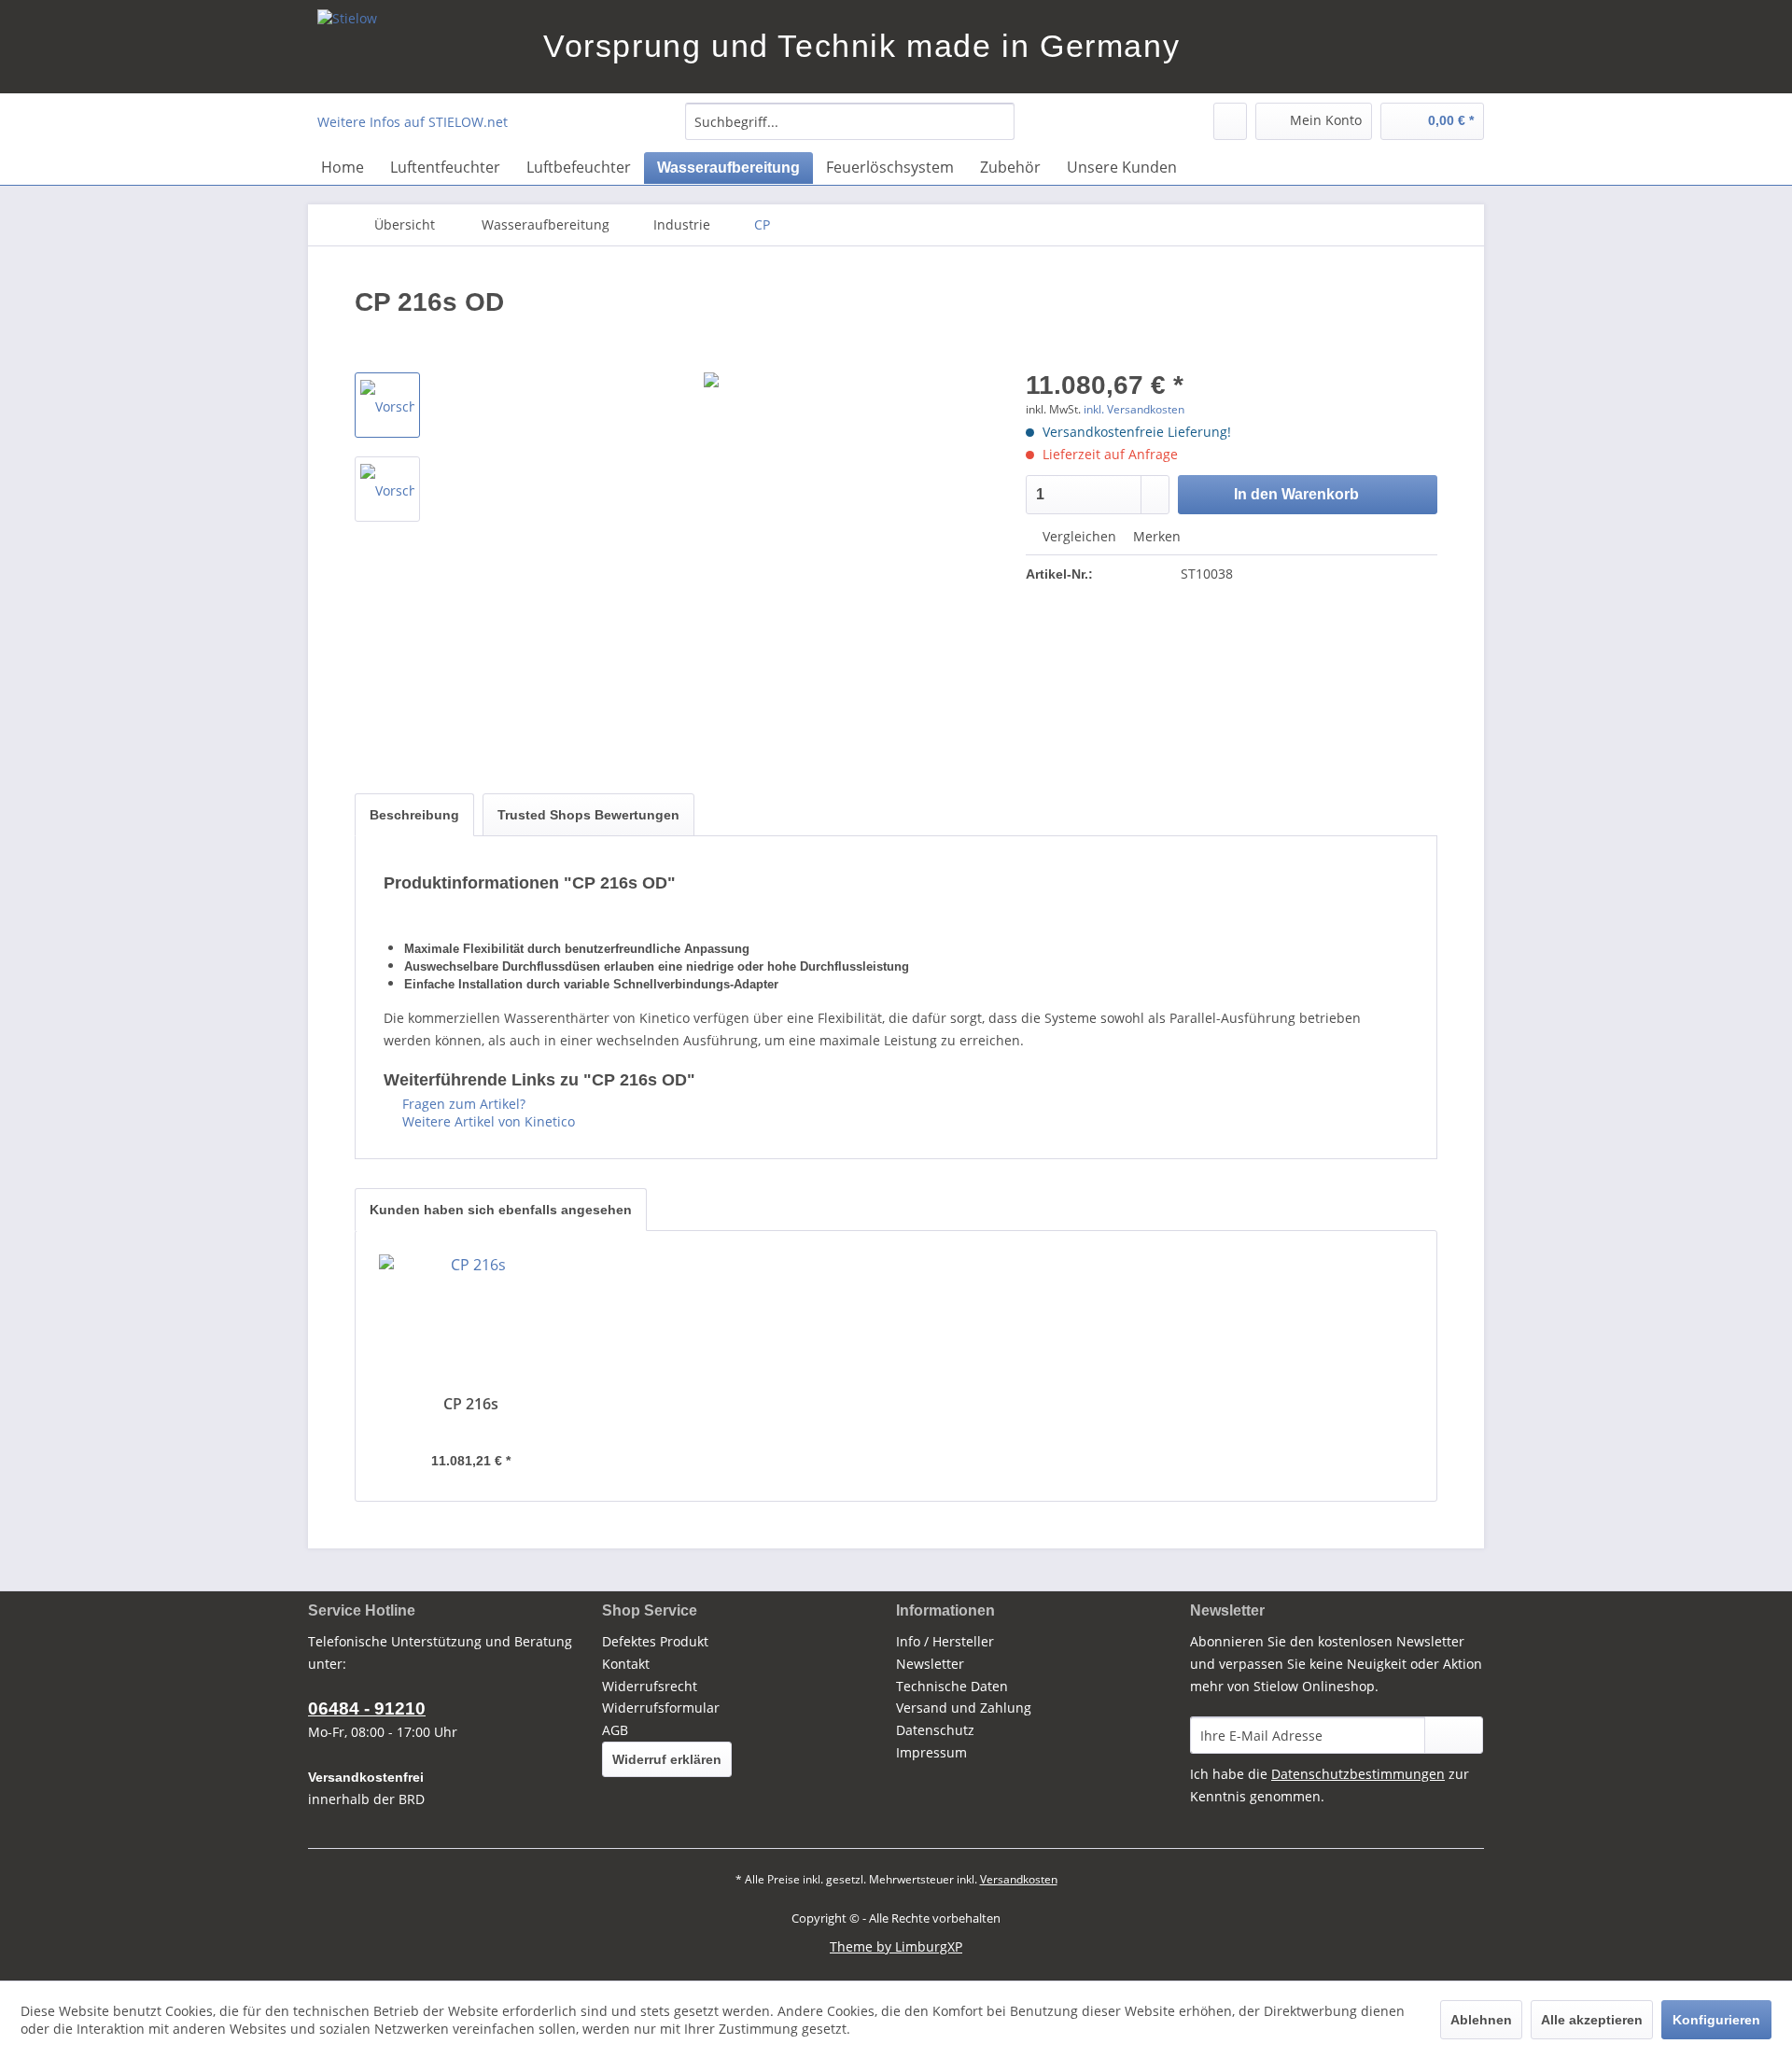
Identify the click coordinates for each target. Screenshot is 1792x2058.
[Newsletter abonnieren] (1454, 1735)
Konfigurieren (1716, 2020)
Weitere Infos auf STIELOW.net (413, 122)
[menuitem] (850, 121)
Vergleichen (1078, 536)
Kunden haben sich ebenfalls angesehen (501, 1210)
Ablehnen (1481, 2020)
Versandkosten (1019, 1879)
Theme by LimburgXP (896, 1946)
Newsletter (930, 1664)
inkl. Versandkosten (1134, 409)
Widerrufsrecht (650, 1686)
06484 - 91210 (367, 1708)
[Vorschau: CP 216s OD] (387, 405)
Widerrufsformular (661, 1708)
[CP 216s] (471, 1320)
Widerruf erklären (667, 1759)
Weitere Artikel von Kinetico (487, 1121)
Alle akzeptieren (1592, 2020)
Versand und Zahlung (964, 1708)
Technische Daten (952, 1686)
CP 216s (471, 1404)
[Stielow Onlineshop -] (426, 47)
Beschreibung (414, 815)
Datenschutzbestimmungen (1358, 1774)
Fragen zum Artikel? (462, 1104)
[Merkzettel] (1230, 121)
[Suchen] (997, 121)
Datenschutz (935, 1730)
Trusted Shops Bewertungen (588, 815)
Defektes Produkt (655, 1641)
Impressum (931, 1752)
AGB (615, 1730)
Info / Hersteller (945, 1641)
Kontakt (626, 1664)
